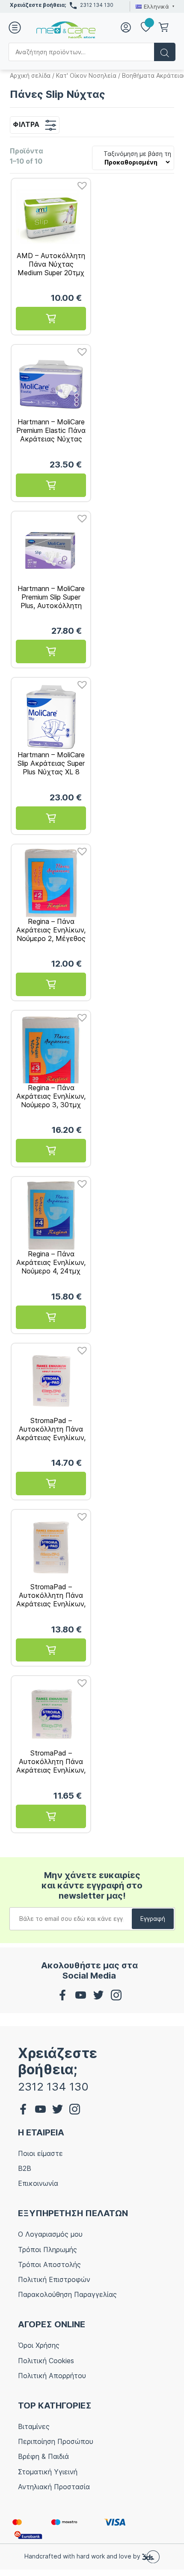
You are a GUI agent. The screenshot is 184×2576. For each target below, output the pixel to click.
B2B (25, 2168)
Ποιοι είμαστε (40, 2153)
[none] (154, 6)
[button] (80, 183)
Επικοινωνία (38, 2183)
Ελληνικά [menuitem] (156, 6)
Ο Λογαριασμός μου (50, 2234)
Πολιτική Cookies (46, 2361)
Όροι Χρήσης (39, 2345)
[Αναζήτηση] (165, 52)
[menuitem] (154, 6)
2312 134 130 (97, 5)
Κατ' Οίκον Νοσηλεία (86, 75)
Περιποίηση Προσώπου (56, 2441)
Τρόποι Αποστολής (49, 2264)
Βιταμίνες (34, 2426)
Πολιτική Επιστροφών (54, 2279)
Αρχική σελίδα (30, 75)
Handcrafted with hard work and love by (83, 2556)
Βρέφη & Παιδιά (43, 2456)
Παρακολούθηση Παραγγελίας (67, 2294)
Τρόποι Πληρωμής (47, 2250)
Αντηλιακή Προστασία (54, 2487)
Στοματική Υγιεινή (48, 2472)
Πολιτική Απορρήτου (52, 2376)
